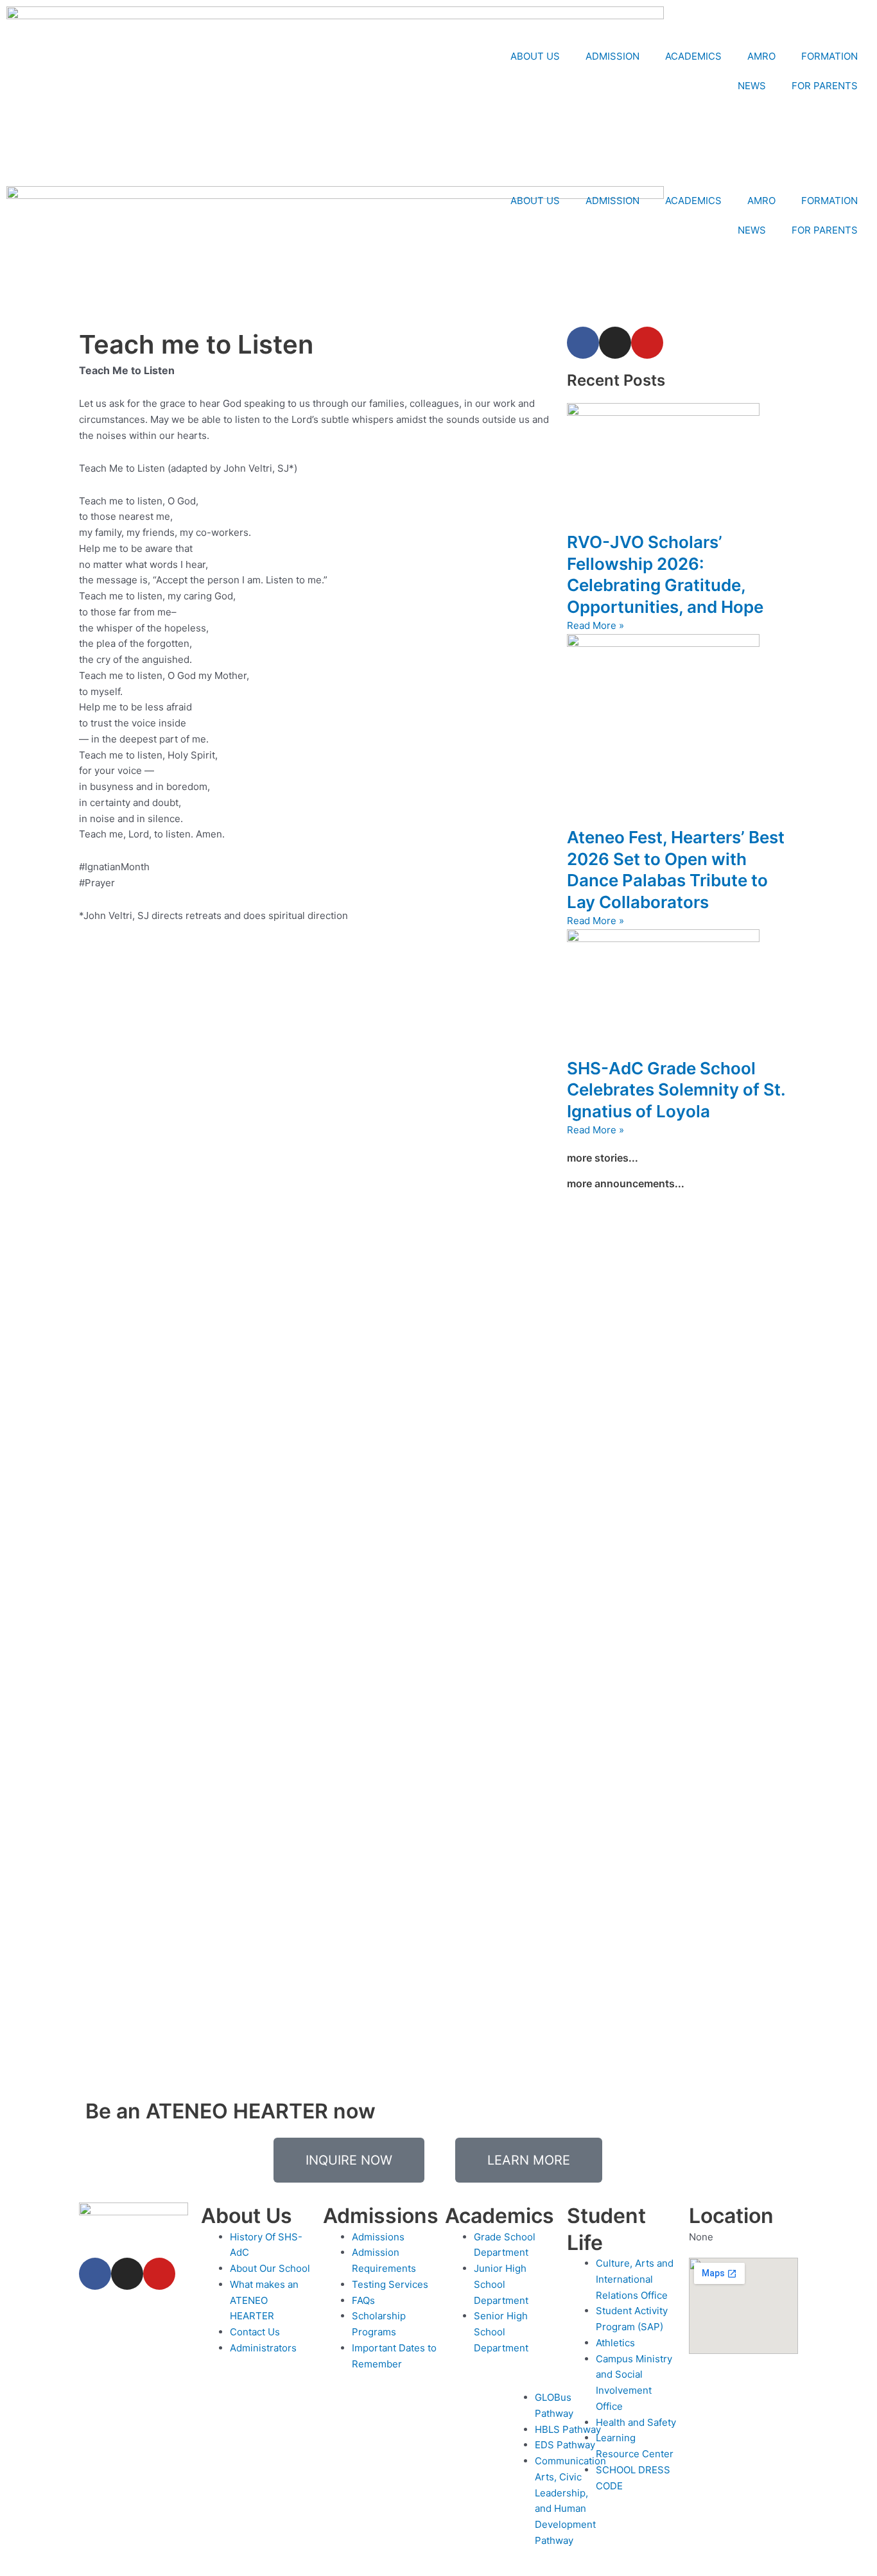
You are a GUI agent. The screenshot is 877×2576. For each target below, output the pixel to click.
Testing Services (390, 2284)
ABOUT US (535, 56)
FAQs (363, 2300)
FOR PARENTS (825, 86)
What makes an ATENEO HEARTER (264, 2300)
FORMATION (829, 56)
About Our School (270, 2268)
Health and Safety (636, 2422)
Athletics (615, 2343)
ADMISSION (612, 56)
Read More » (595, 625)
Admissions (378, 2237)
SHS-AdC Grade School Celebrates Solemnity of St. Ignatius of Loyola (676, 1090)
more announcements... (626, 1183)
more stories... (603, 1158)
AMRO (761, 56)
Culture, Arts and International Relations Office (635, 2279)
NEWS (752, 86)
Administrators (263, 2348)
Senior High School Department (501, 2332)
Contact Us (255, 2332)
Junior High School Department (501, 2284)
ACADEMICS (693, 56)
